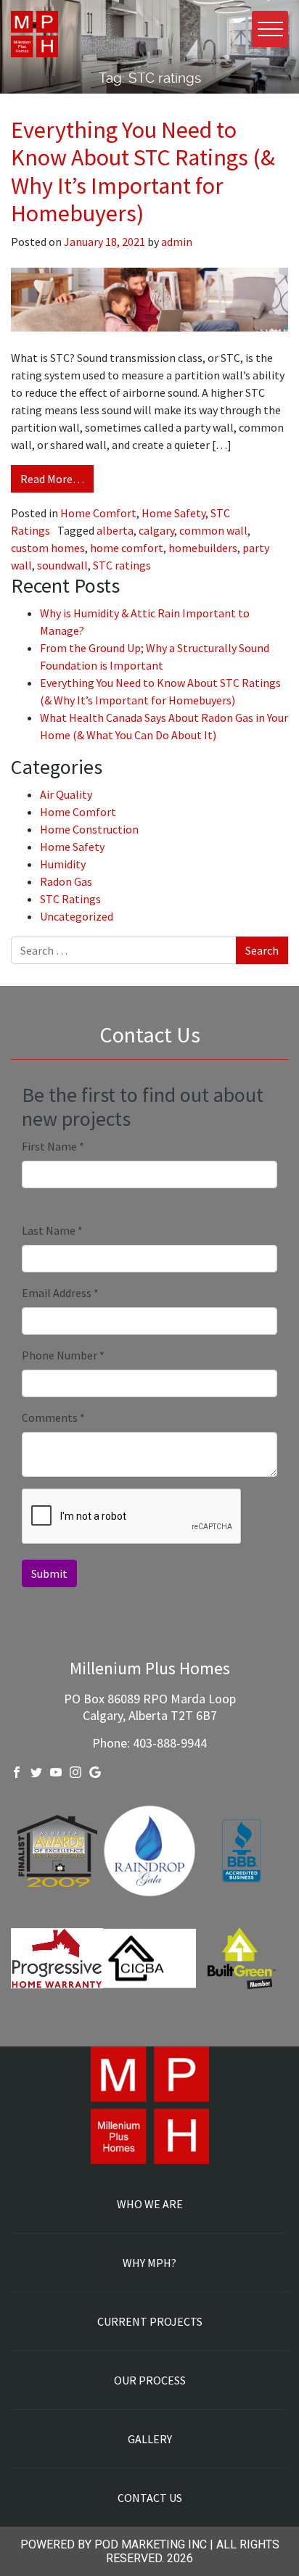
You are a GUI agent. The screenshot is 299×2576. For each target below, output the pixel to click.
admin (176, 242)
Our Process (150, 2380)
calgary (156, 530)
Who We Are (150, 2204)
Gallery (150, 2439)
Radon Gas (66, 881)
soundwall (62, 565)
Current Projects (150, 2321)
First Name (53, 1146)
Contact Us (150, 2498)
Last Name (52, 1230)
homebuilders (203, 548)
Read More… (52, 479)
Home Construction (89, 829)
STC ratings (122, 565)
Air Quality (66, 794)
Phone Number (63, 1355)
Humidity (63, 864)
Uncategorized (77, 916)
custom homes (48, 548)
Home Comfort (98, 513)
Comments (53, 1417)
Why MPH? (149, 2263)
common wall (213, 530)
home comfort (127, 548)
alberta (115, 530)
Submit (49, 1573)
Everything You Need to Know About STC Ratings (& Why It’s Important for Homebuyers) (143, 172)
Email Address (60, 1293)
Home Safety (173, 513)
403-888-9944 (170, 1743)
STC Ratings (70, 899)
